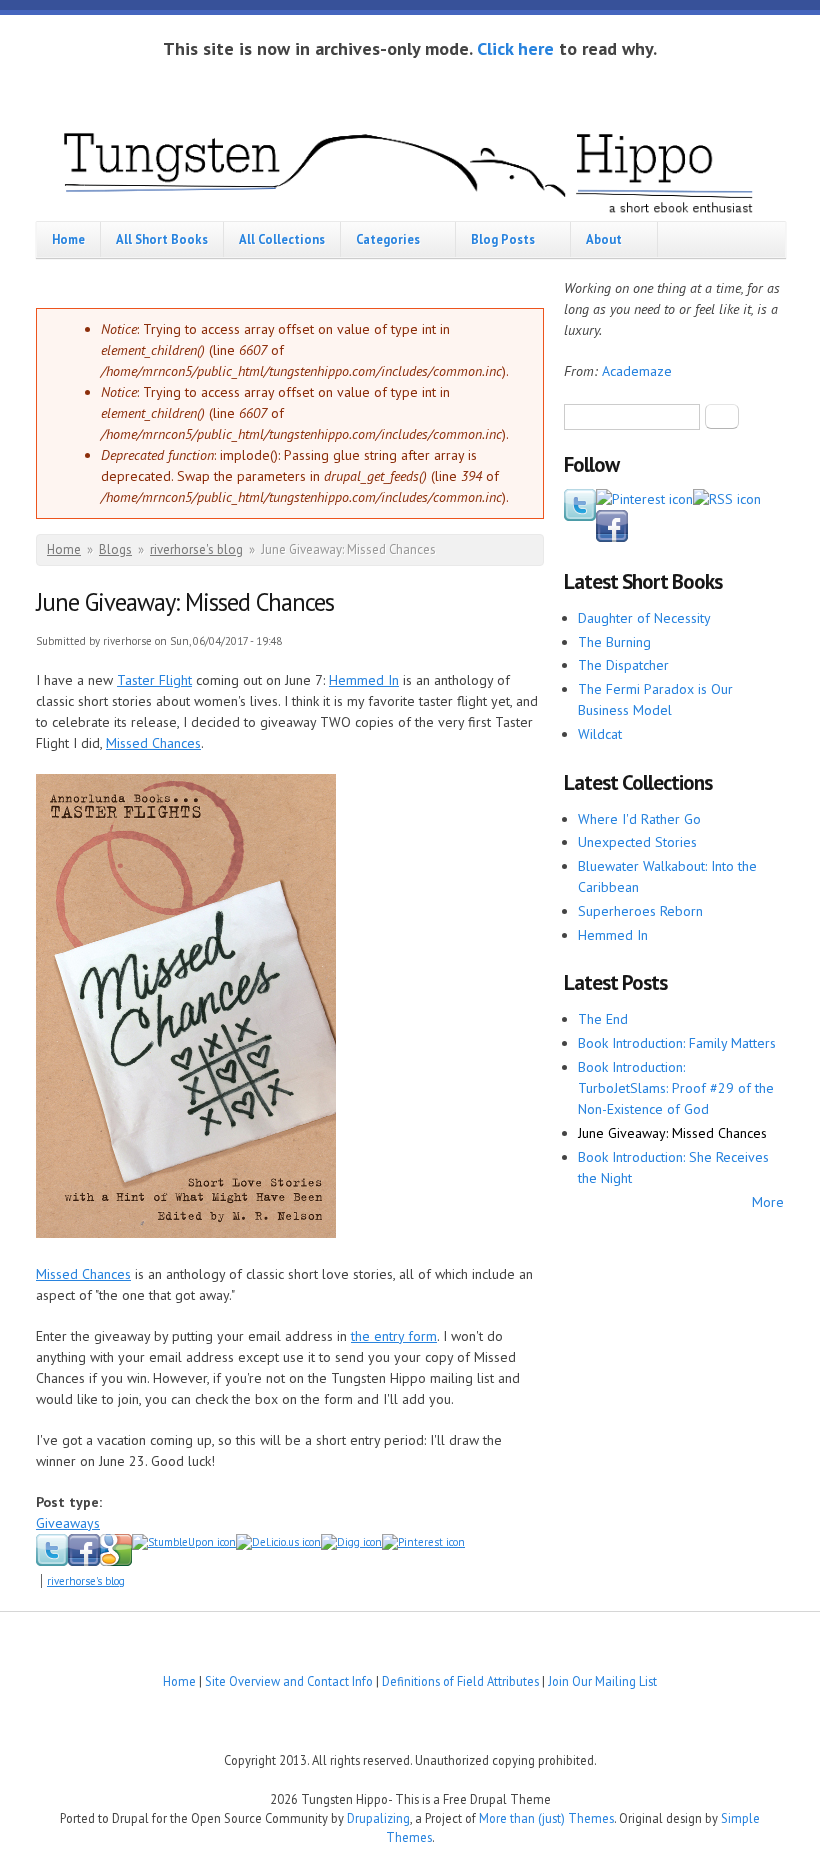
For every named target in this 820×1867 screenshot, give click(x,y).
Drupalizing (378, 1818)
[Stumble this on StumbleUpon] (184, 1542)
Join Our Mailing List (602, 1681)
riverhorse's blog (196, 549)
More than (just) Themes (546, 1818)
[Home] (410, 169)
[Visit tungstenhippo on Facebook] (84, 1562)
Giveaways (68, 1523)
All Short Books (162, 239)
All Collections (282, 239)
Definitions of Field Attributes (460, 1681)
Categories (388, 239)
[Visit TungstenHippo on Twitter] (580, 516)
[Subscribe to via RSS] (727, 499)
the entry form (394, 1336)
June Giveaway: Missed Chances (672, 1133)
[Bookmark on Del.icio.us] (278, 1542)
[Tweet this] (52, 1562)
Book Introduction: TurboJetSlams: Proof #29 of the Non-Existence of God (676, 1088)
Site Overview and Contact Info (289, 1681)
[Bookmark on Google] (116, 1562)
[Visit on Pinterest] (644, 499)
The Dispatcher (623, 665)
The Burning (614, 642)
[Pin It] (423, 1542)
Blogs (115, 549)
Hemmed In (364, 680)
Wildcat (600, 734)
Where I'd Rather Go (639, 819)
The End (603, 1019)
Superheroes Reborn (640, 911)
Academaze (637, 371)
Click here (515, 48)
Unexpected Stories (637, 842)
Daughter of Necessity (644, 618)
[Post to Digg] (351, 1542)
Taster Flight (154, 680)
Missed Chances (153, 743)
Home (68, 239)
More (768, 1202)
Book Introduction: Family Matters (677, 1043)
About (604, 239)
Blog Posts (503, 239)
